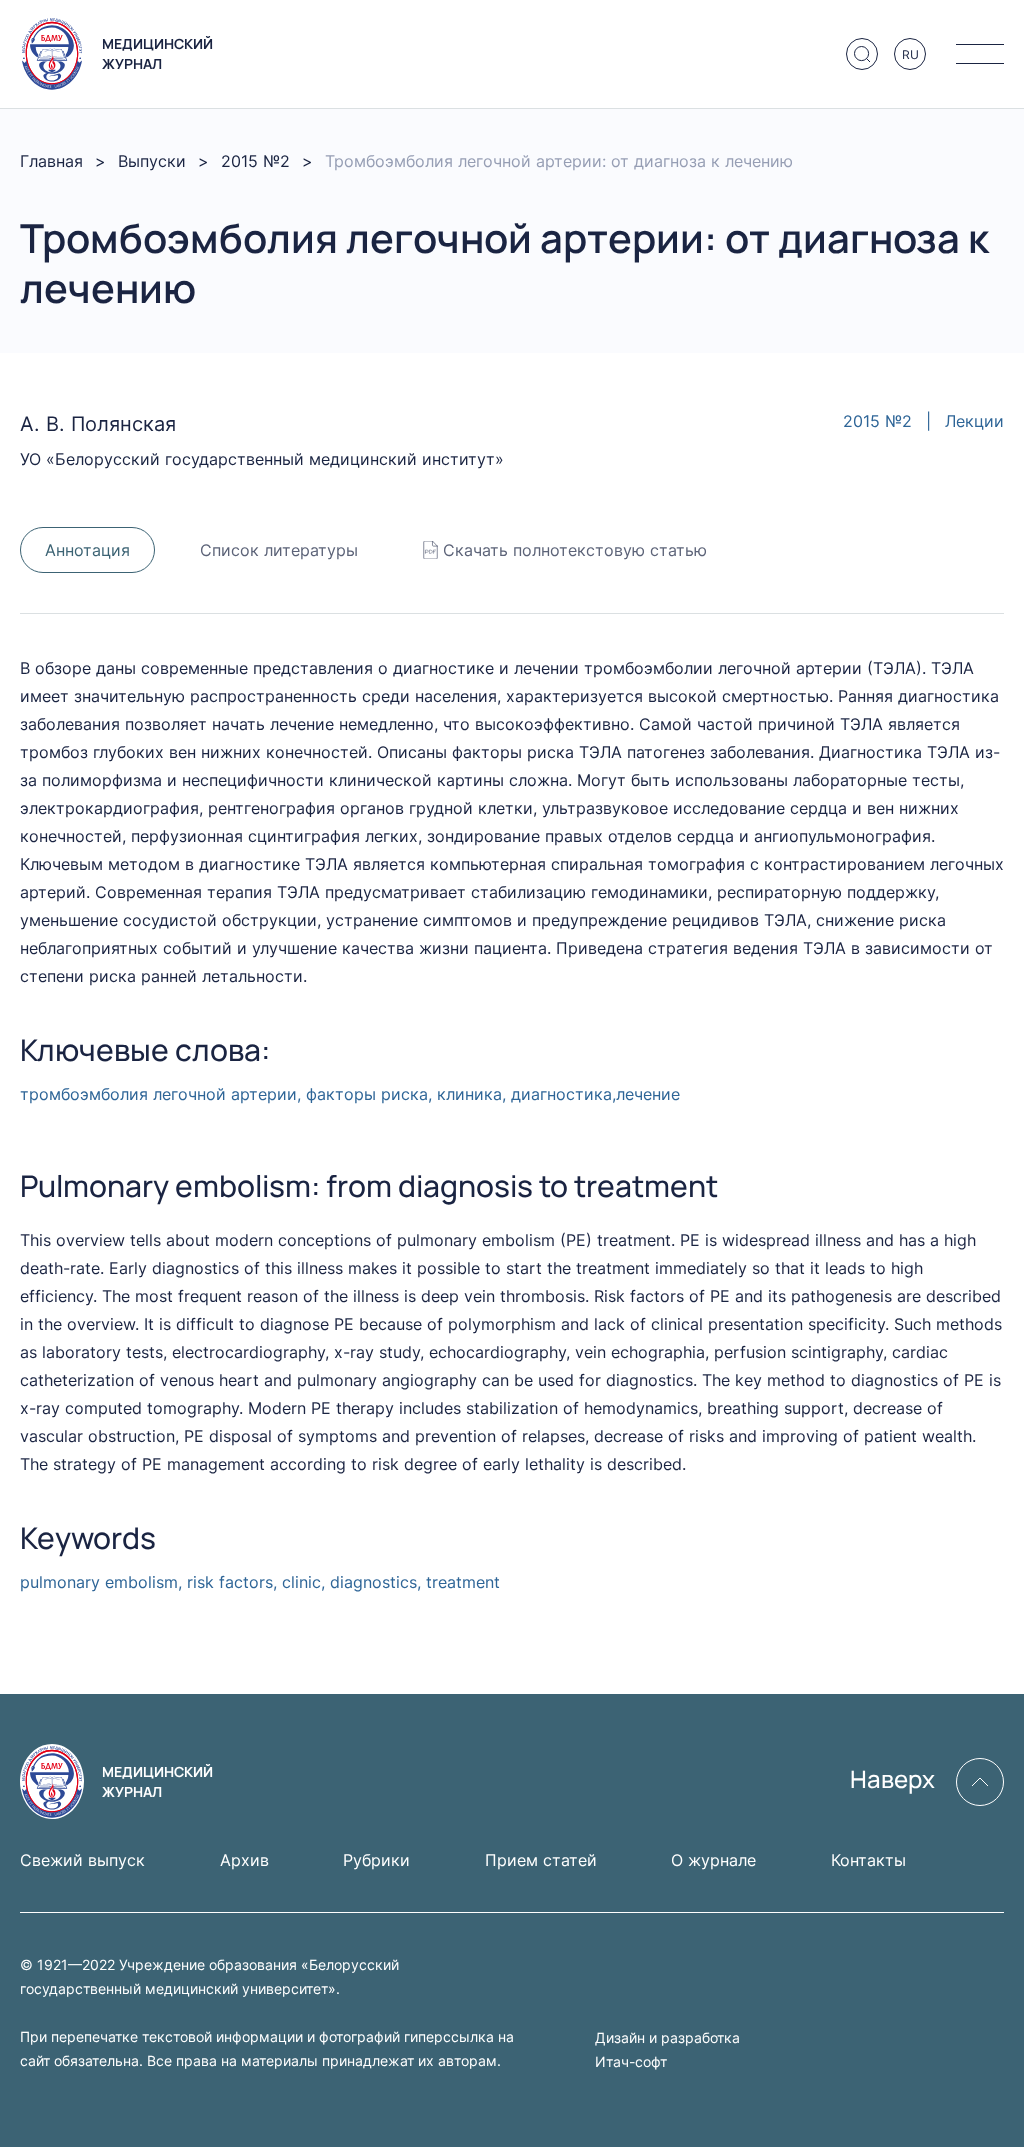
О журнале (713, 1860)
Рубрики (376, 1860)
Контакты (868, 1860)
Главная (51, 161)
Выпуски (152, 161)
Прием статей (541, 1860)
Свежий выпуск (82, 1860)
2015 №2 (255, 161)
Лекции (974, 421)
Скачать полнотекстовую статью (575, 550)
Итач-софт (631, 2061)
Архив (244, 1860)
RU (910, 54)
